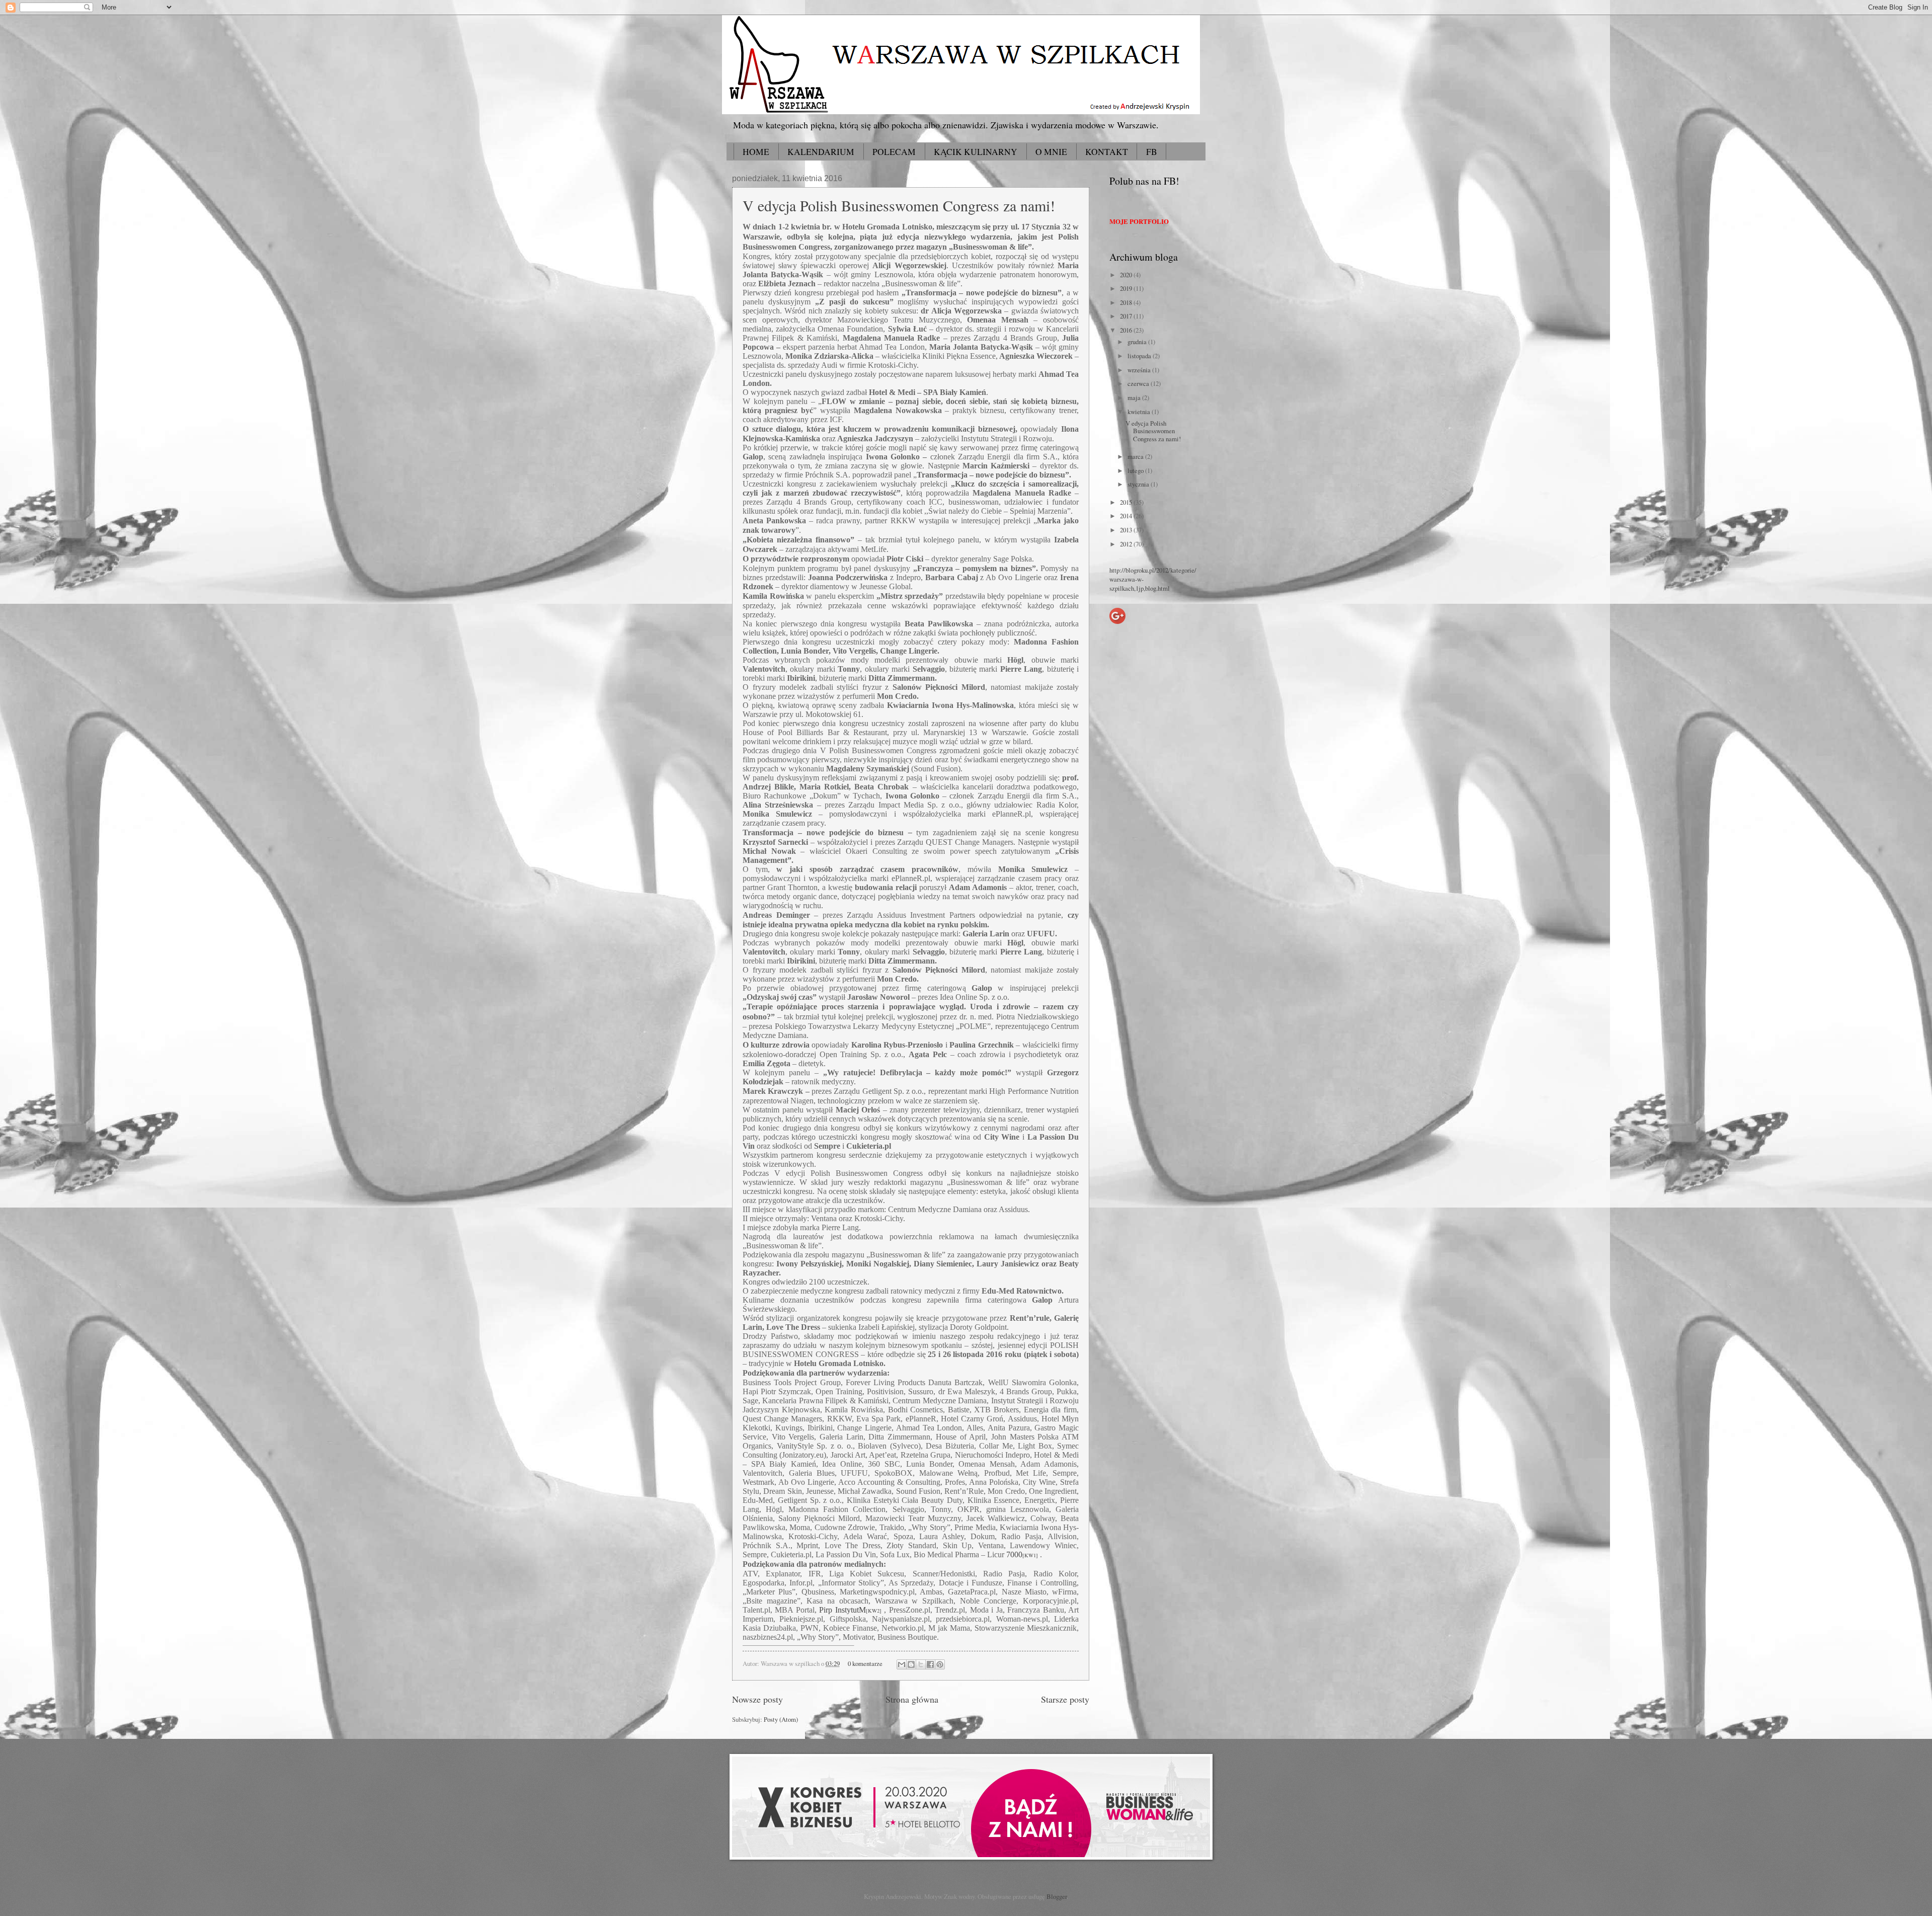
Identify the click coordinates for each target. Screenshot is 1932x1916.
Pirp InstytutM (842, 1610)
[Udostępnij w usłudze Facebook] (930, 1664)
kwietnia (1140, 412)
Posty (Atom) (781, 1719)
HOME (756, 152)
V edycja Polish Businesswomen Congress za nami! (899, 205)
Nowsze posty (757, 1699)
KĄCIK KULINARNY (976, 152)
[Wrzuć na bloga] (911, 1664)
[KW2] (874, 1611)
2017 (1127, 316)
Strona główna (912, 1699)
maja (1135, 397)
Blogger (1057, 1896)
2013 (1127, 530)
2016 (1127, 330)
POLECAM (894, 152)
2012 (1127, 544)
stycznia (1139, 484)
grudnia (1138, 342)
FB (1152, 152)
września (1140, 370)
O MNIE (1051, 152)
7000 (1014, 1554)
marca (1136, 456)
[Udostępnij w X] (921, 1664)
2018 (1127, 302)
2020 (1127, 275)
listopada (1140, 356)
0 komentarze (865, 1663)
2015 (1127, 502)
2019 (1127, 288)
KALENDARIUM (821, 152)
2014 (1127, 516)
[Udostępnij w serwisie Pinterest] (940, 1664)
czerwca (1139, 383)
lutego (1136, 470)
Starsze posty (1065, 1699)
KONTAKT (1107, 152)
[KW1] (1030, 1555)
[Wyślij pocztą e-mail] (902, 1664)
